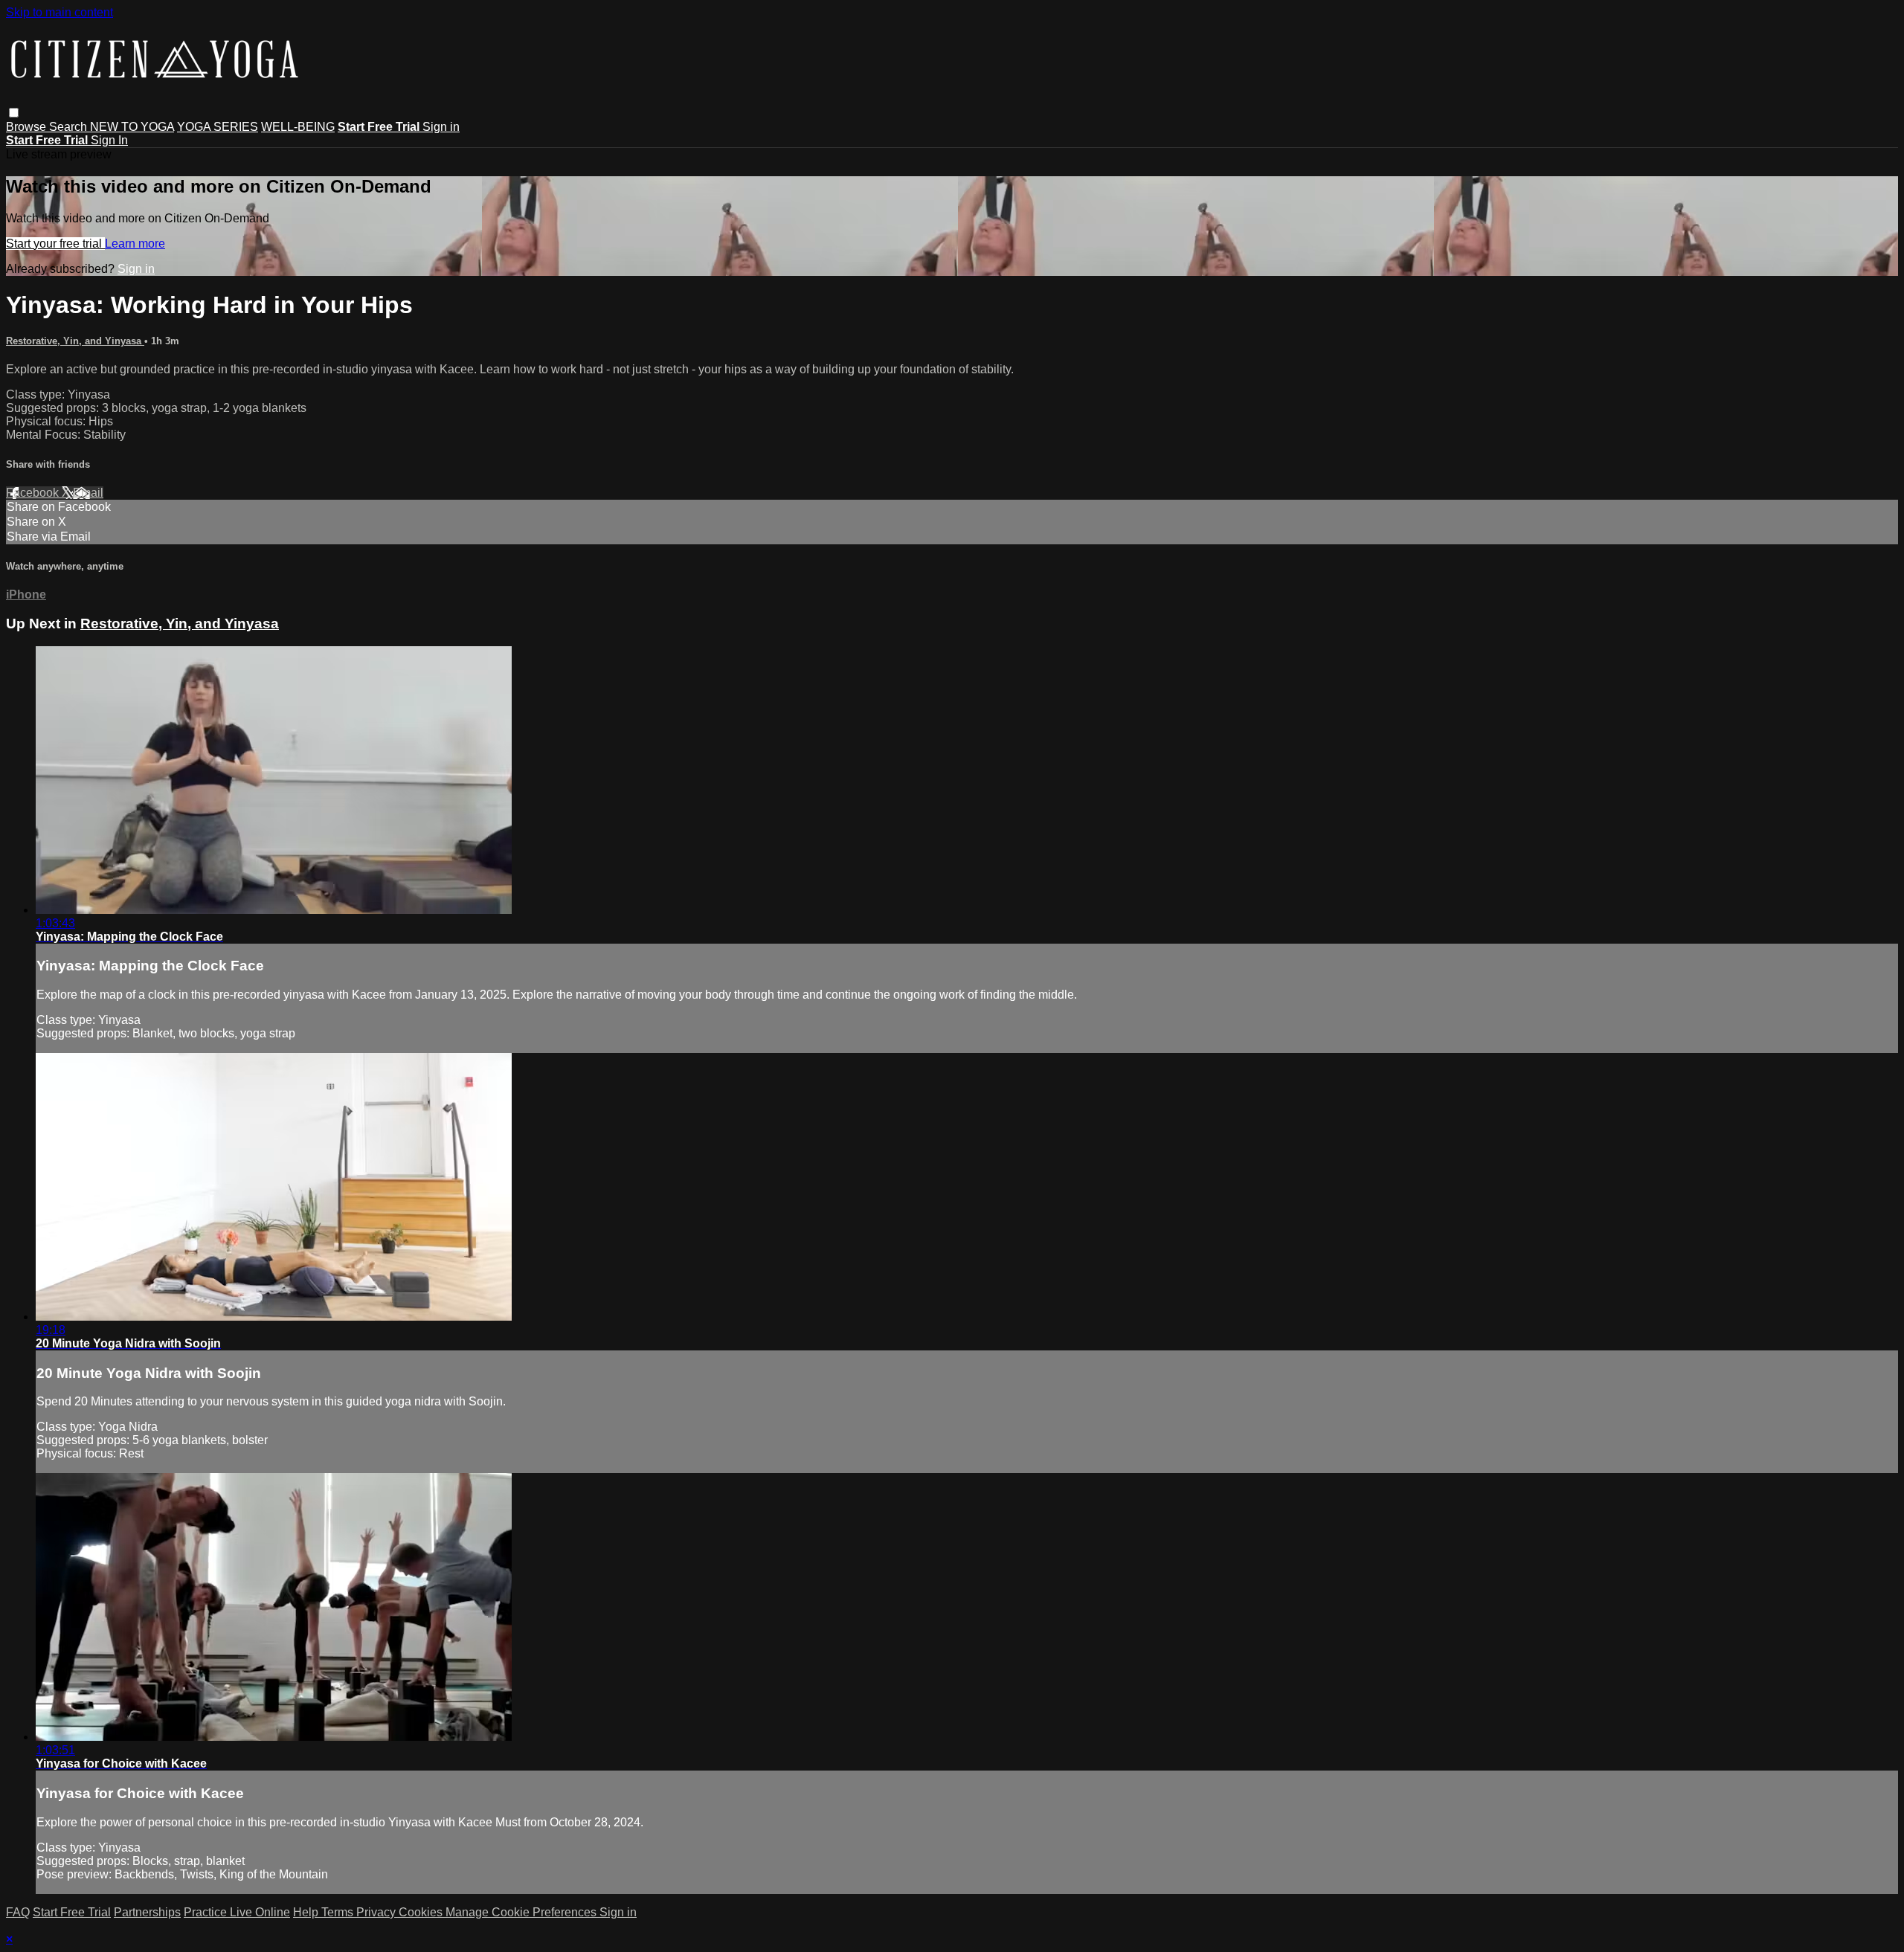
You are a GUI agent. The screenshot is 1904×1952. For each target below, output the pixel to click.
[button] (14, 113)
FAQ (18, 1912)
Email (88, 493)
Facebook (34, 493)
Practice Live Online (237, 1912)
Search (70, 127)
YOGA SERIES (218, 127)
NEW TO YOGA (132, 127)
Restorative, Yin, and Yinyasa (75, 341)
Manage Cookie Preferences (522, 1912)
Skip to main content (59, 12)
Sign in (441, 127)
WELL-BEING (298, 127)
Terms (339, 1912)
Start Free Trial (72, 1912)
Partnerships (147, 1912)
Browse (28, 127)
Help (307, 1912)
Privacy (377, 1912)
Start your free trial (55, 244)
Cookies (422, 1912)
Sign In (109, 140)
